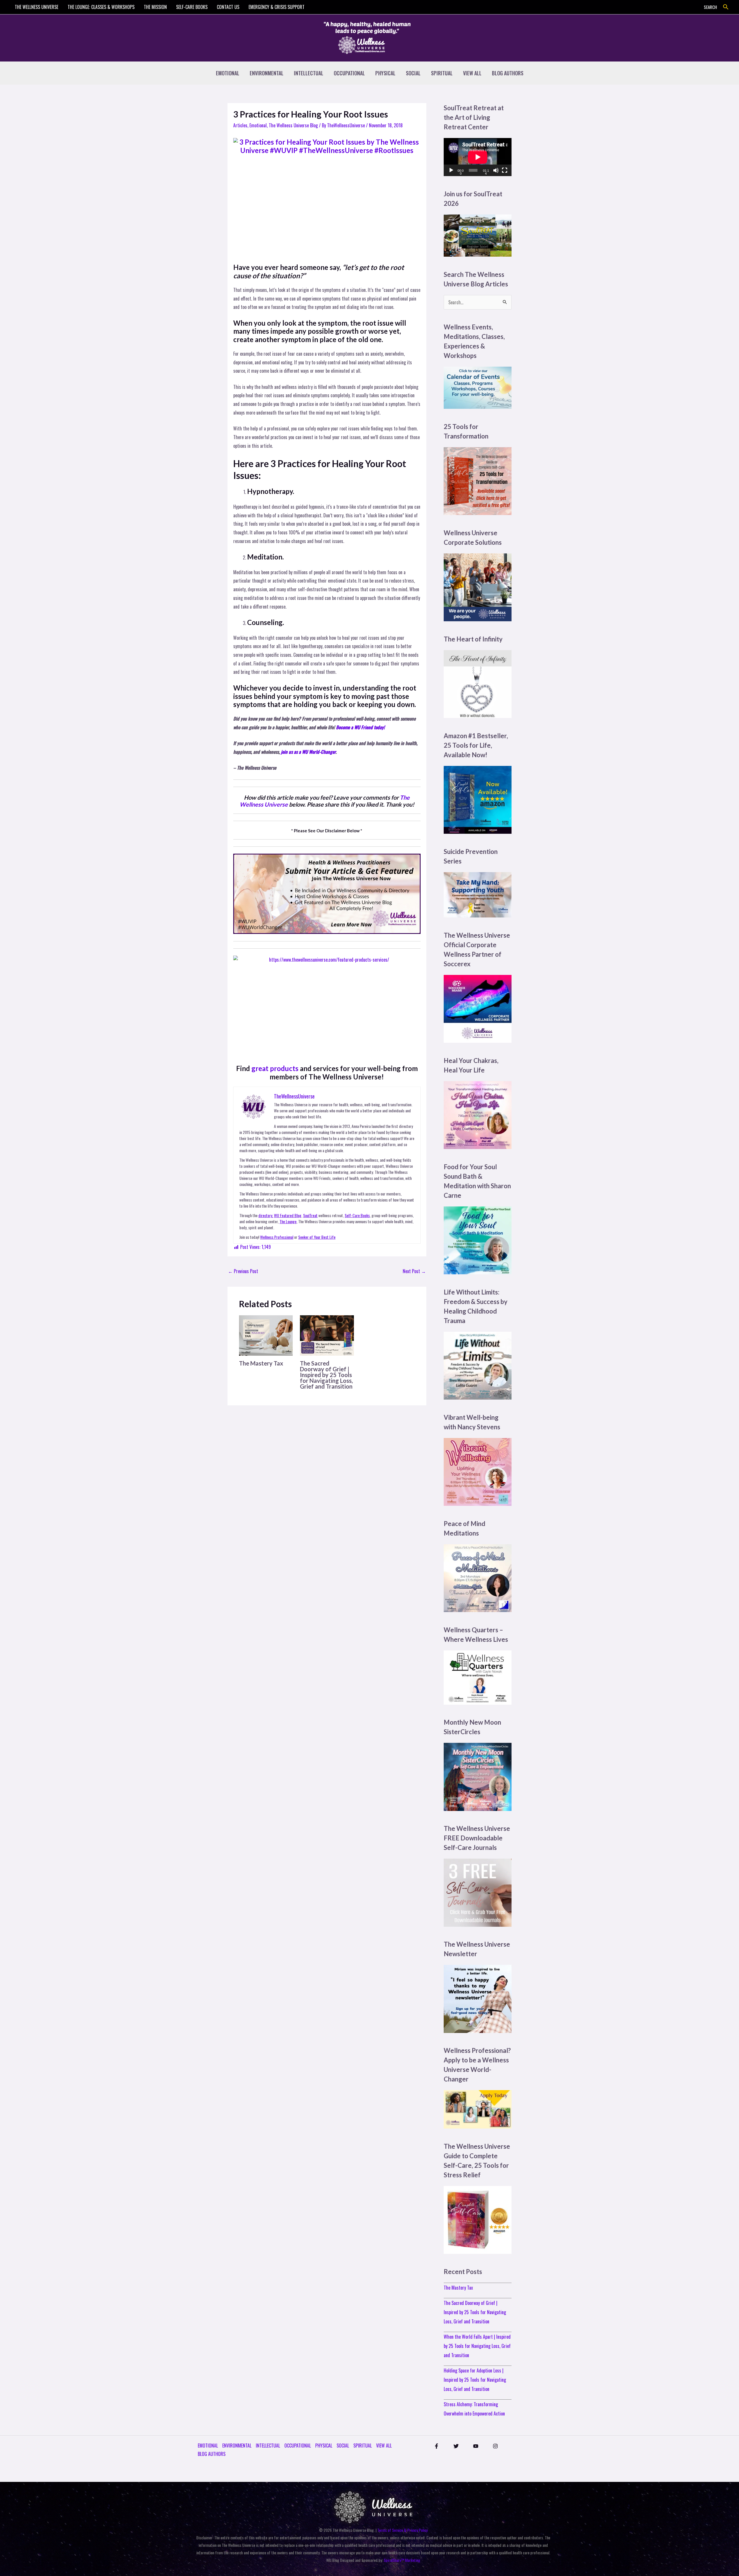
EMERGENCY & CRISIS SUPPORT (277, 7)
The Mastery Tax (261, 1363)
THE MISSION (155, 7)
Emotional (258, 125)
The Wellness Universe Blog (293, 125)
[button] (726, 7)
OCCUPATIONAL (349, 73)
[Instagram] (495, 2446)
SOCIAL (413, 73)
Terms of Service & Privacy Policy (402, 2530)
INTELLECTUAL (309, 73)
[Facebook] (436, 2446)
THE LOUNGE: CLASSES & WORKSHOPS (101, 7)
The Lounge (288, 1221)
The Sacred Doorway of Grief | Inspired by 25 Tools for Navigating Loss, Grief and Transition (326, 1375)
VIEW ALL (472, 73)
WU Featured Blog (288, 1215)
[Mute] (496, 170)
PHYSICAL (385, 73)
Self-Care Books (357, 1215)
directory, (266, 1215)
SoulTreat (310, 1215)
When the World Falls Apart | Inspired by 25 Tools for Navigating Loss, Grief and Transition (477, 2346)
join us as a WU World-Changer (308, 752)
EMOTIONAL (228, 73)
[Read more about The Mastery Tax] (266, 1335)
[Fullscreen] (505, 170)
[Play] (451, 170)
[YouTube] (476, 2446)
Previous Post (243, 1271)
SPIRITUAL (442, 73)
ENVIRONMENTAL (267, 73)
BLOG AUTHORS (508, 73)
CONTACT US (228, 7)
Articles (240, 125)
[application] (478, 157)
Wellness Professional (277, 1237)
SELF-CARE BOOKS (192, 7)
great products (275, 1068)
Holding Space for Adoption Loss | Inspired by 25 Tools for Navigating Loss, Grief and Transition (475, 2380)
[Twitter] (456, 2446)
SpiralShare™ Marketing (402, 2560)
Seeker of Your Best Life (317, 1237)
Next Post (414, 1271)
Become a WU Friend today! (360, 727)
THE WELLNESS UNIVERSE (37, 7)
